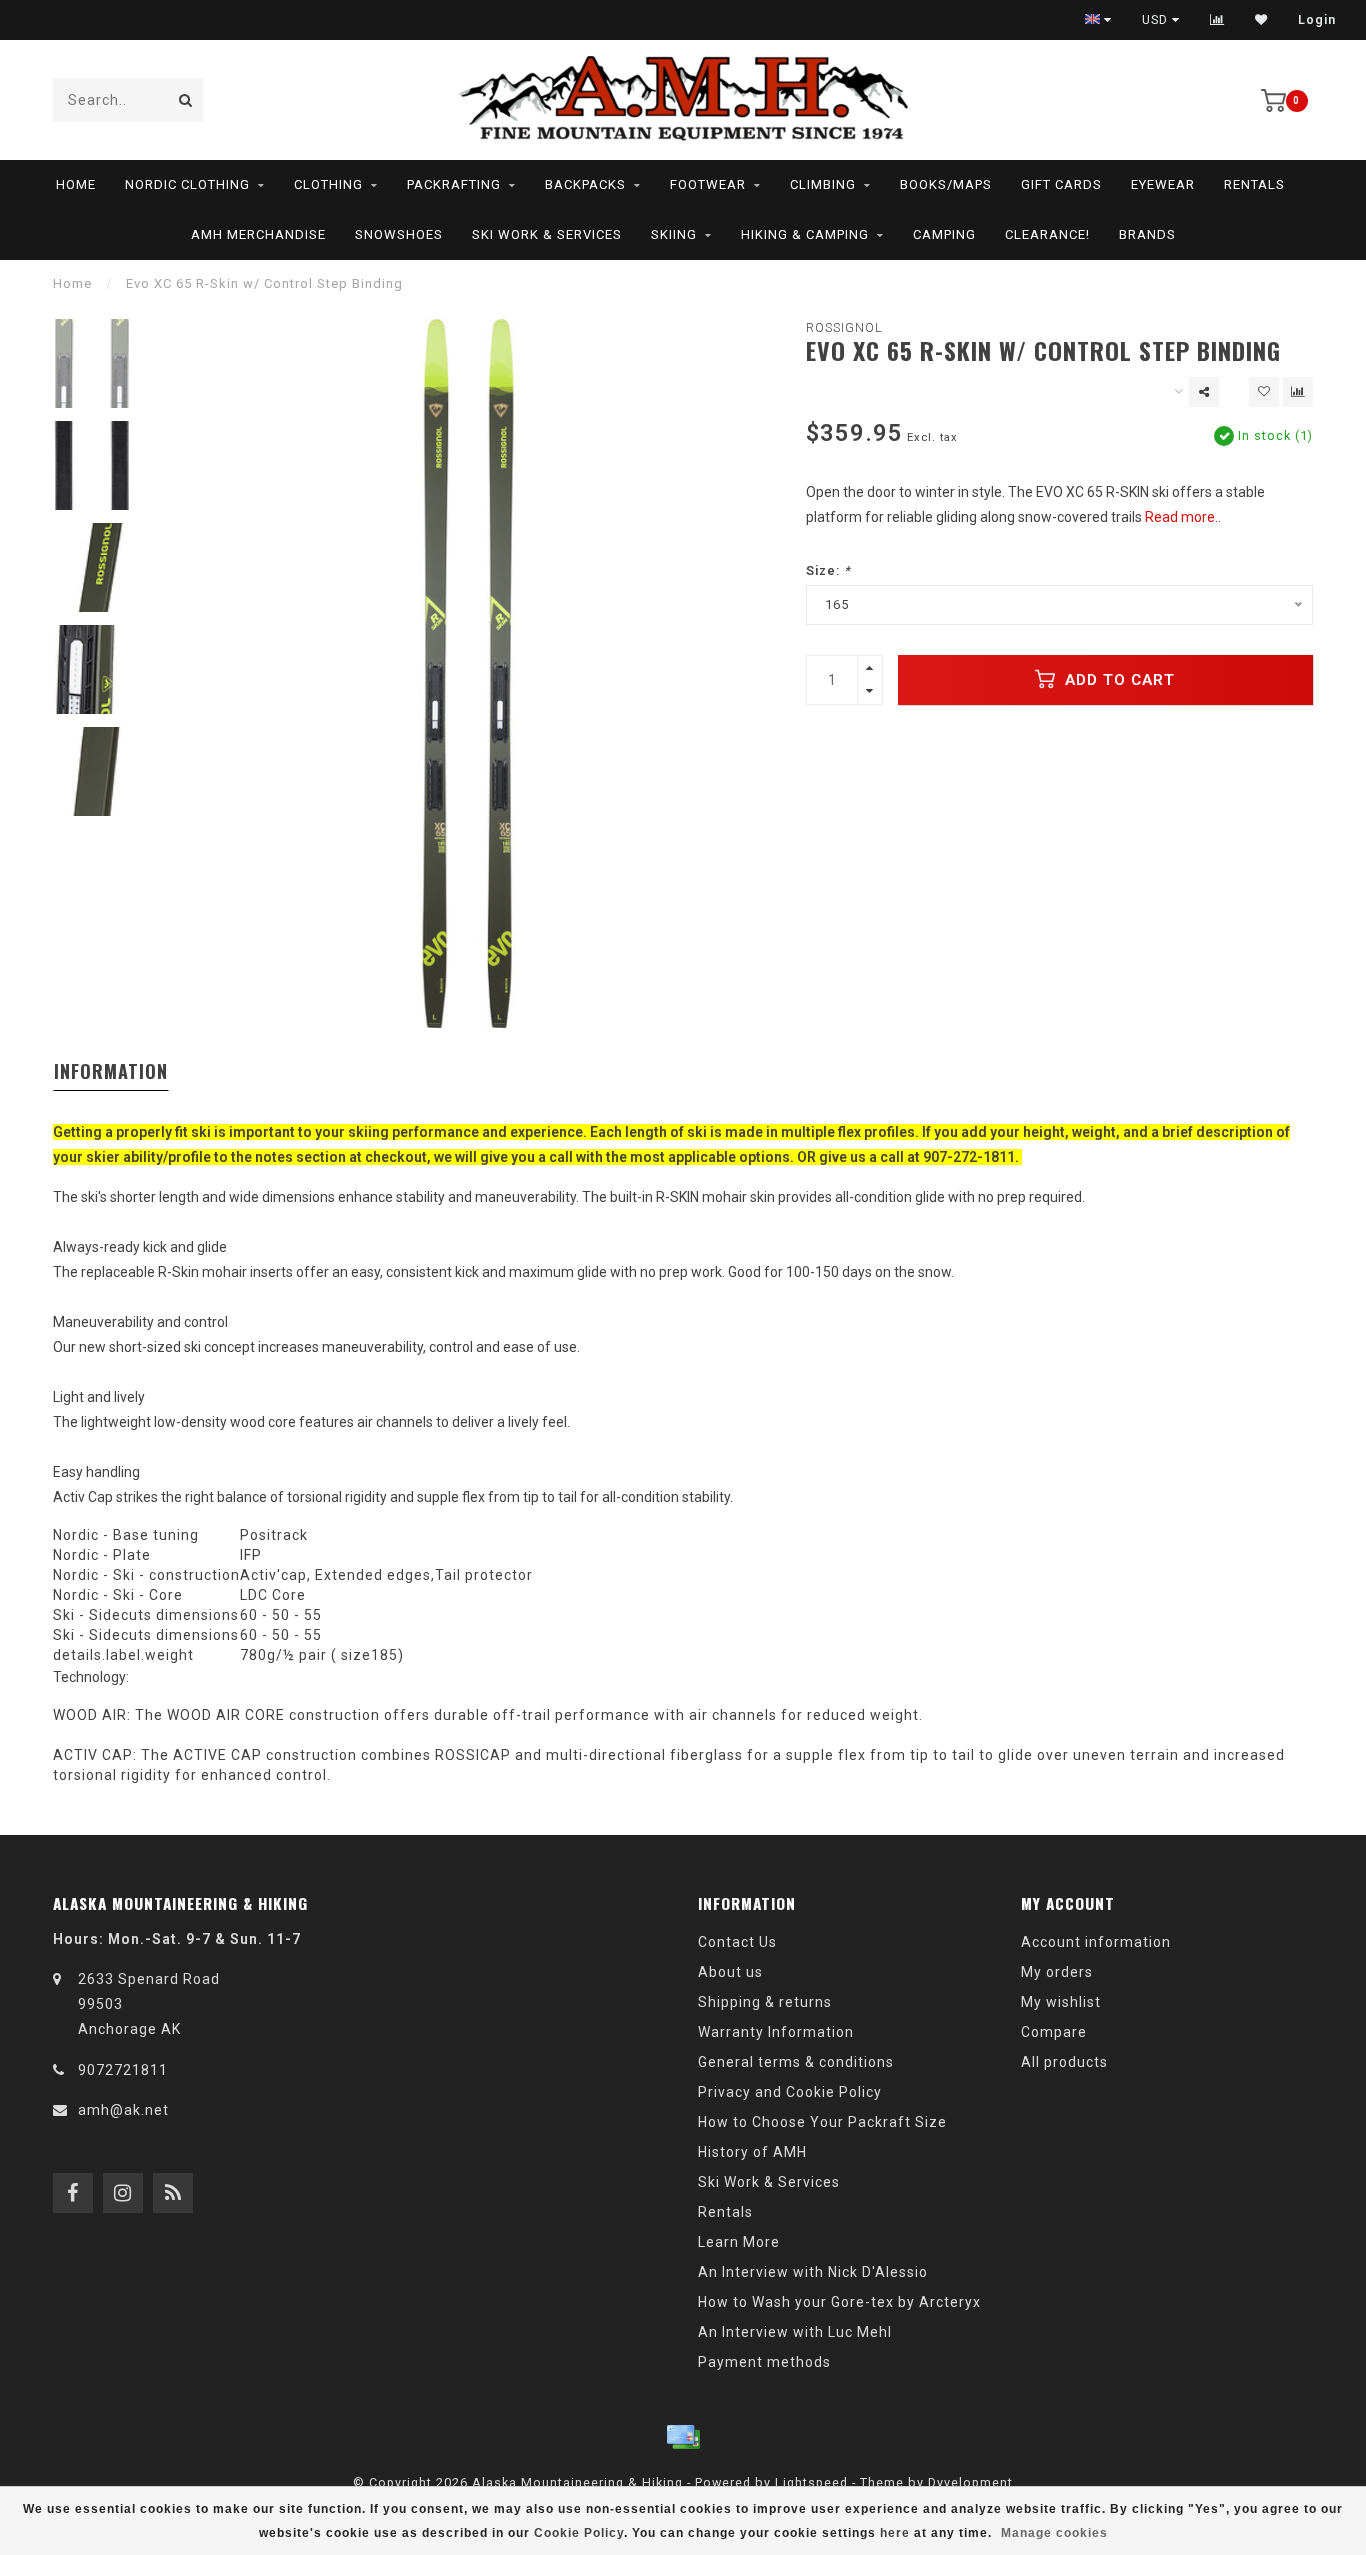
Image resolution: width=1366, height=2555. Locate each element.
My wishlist (1061, 2002)
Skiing (674, 234)
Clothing (328, 184)
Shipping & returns (765, 2002)
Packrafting (454, 184)
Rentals (1254, 184)
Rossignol (844, 327)
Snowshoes (399, 234)
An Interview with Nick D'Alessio (813, 2272)
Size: (828, 570)
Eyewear (1163, 184)
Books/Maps (946, 184)
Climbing (823, 184)
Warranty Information (776, 2032)
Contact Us (737, 1942)
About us (730, 1972)
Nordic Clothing (187, 184)
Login (1317, 20)
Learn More (739, 2242)
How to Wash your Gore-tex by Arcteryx (839, 2302)
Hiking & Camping (805, 234)
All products (1064, 2062)
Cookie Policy (579, 2533)
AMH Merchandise (258, 234)
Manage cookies (1054, 2533)
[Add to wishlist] (1264, 392)
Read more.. (1183, 517)
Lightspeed (811, 2482)
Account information (1096, 1942)
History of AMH (752, 2152)
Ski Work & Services (547, 234)
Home (76, 184)
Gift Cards (1061, 184)
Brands (1147, 234)
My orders (1057, 1972)
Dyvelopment (970, 2482)
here (895, 2533)
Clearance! (1047, 234)
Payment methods (764, 2362)
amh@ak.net (123, 2110)
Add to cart (1117, 680)
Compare (1054, 2032)
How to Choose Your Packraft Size (822, 2122)
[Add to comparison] (1298, 392)
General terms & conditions (796, 2062)
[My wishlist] (1261, 20)
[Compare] (1217, 20)
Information (111, 1071)
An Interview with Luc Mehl (795, 2332)
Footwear (708, 184)
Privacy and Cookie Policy (790, 2092)
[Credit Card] (683, 2437)
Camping (944, 234)
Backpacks (585, 184)
